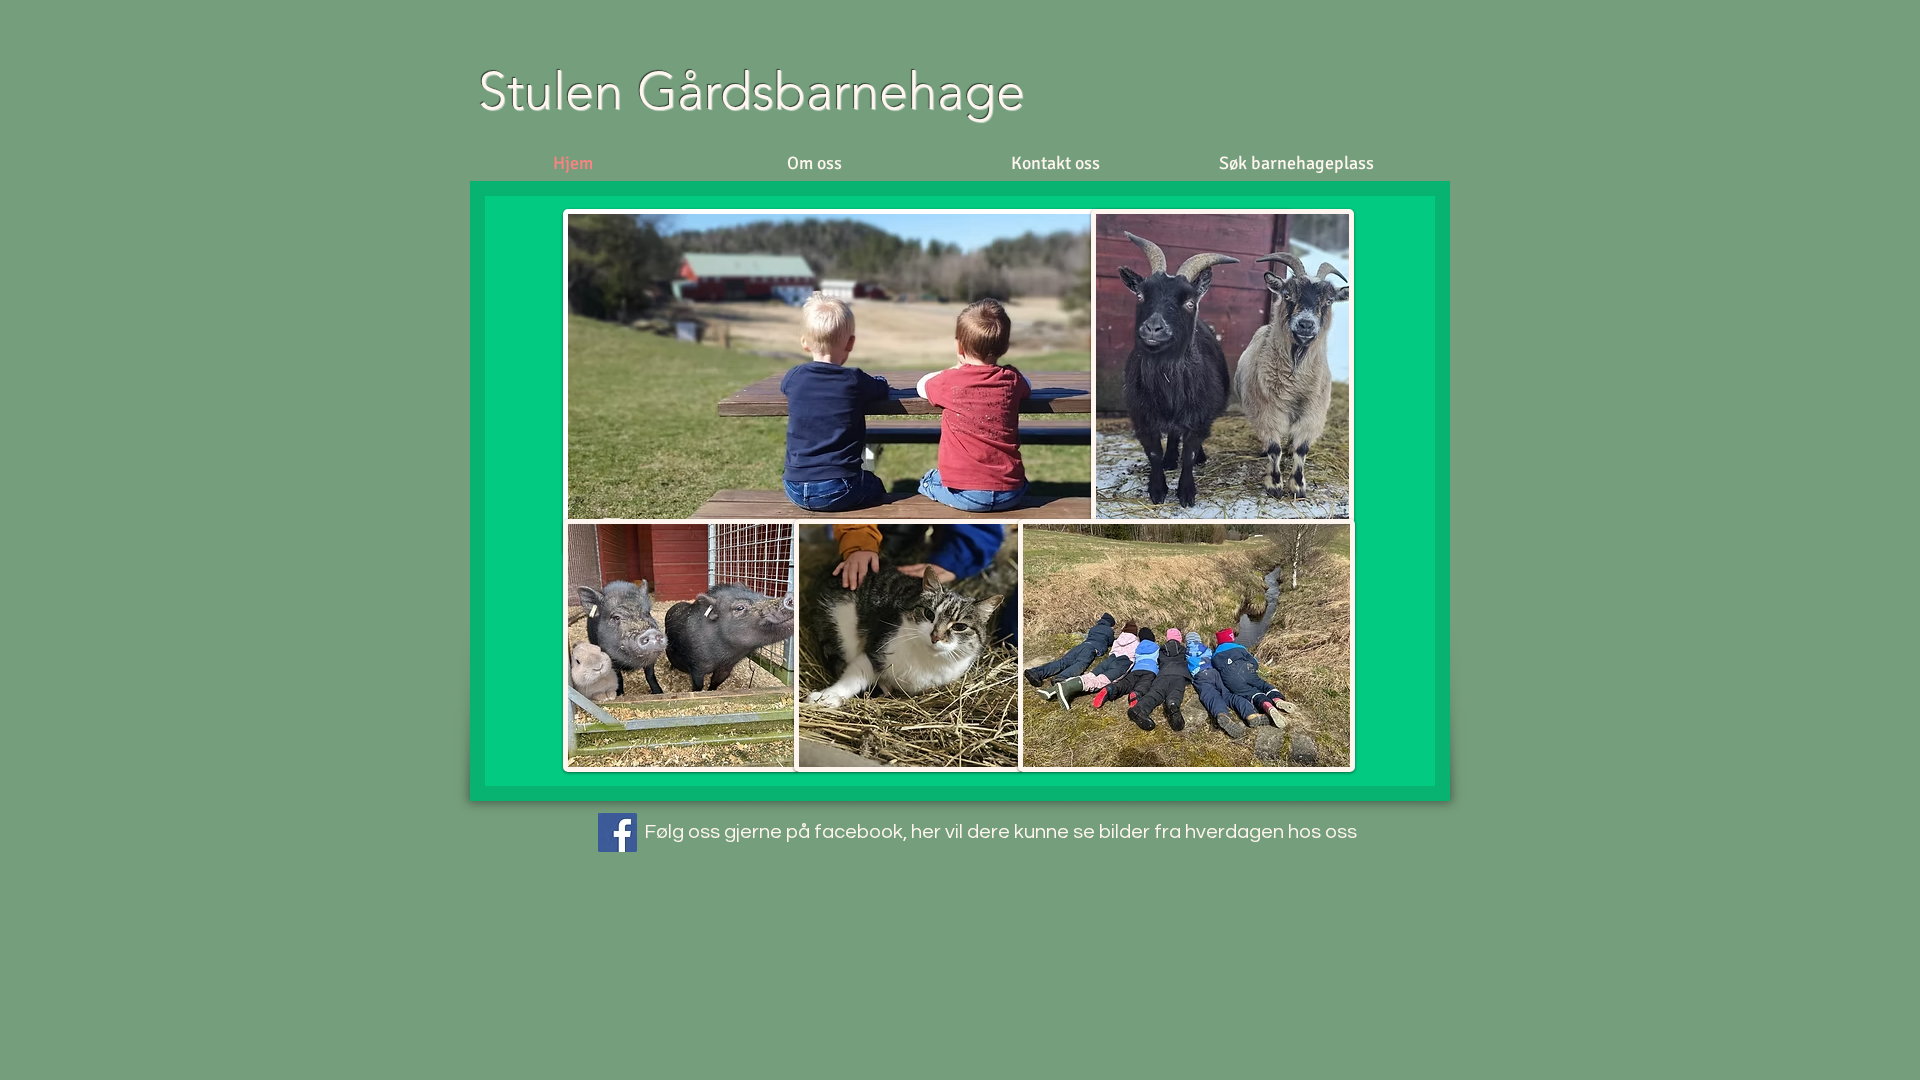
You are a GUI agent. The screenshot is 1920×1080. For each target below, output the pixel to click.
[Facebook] (617, 832)
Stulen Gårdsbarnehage (758, 91)
